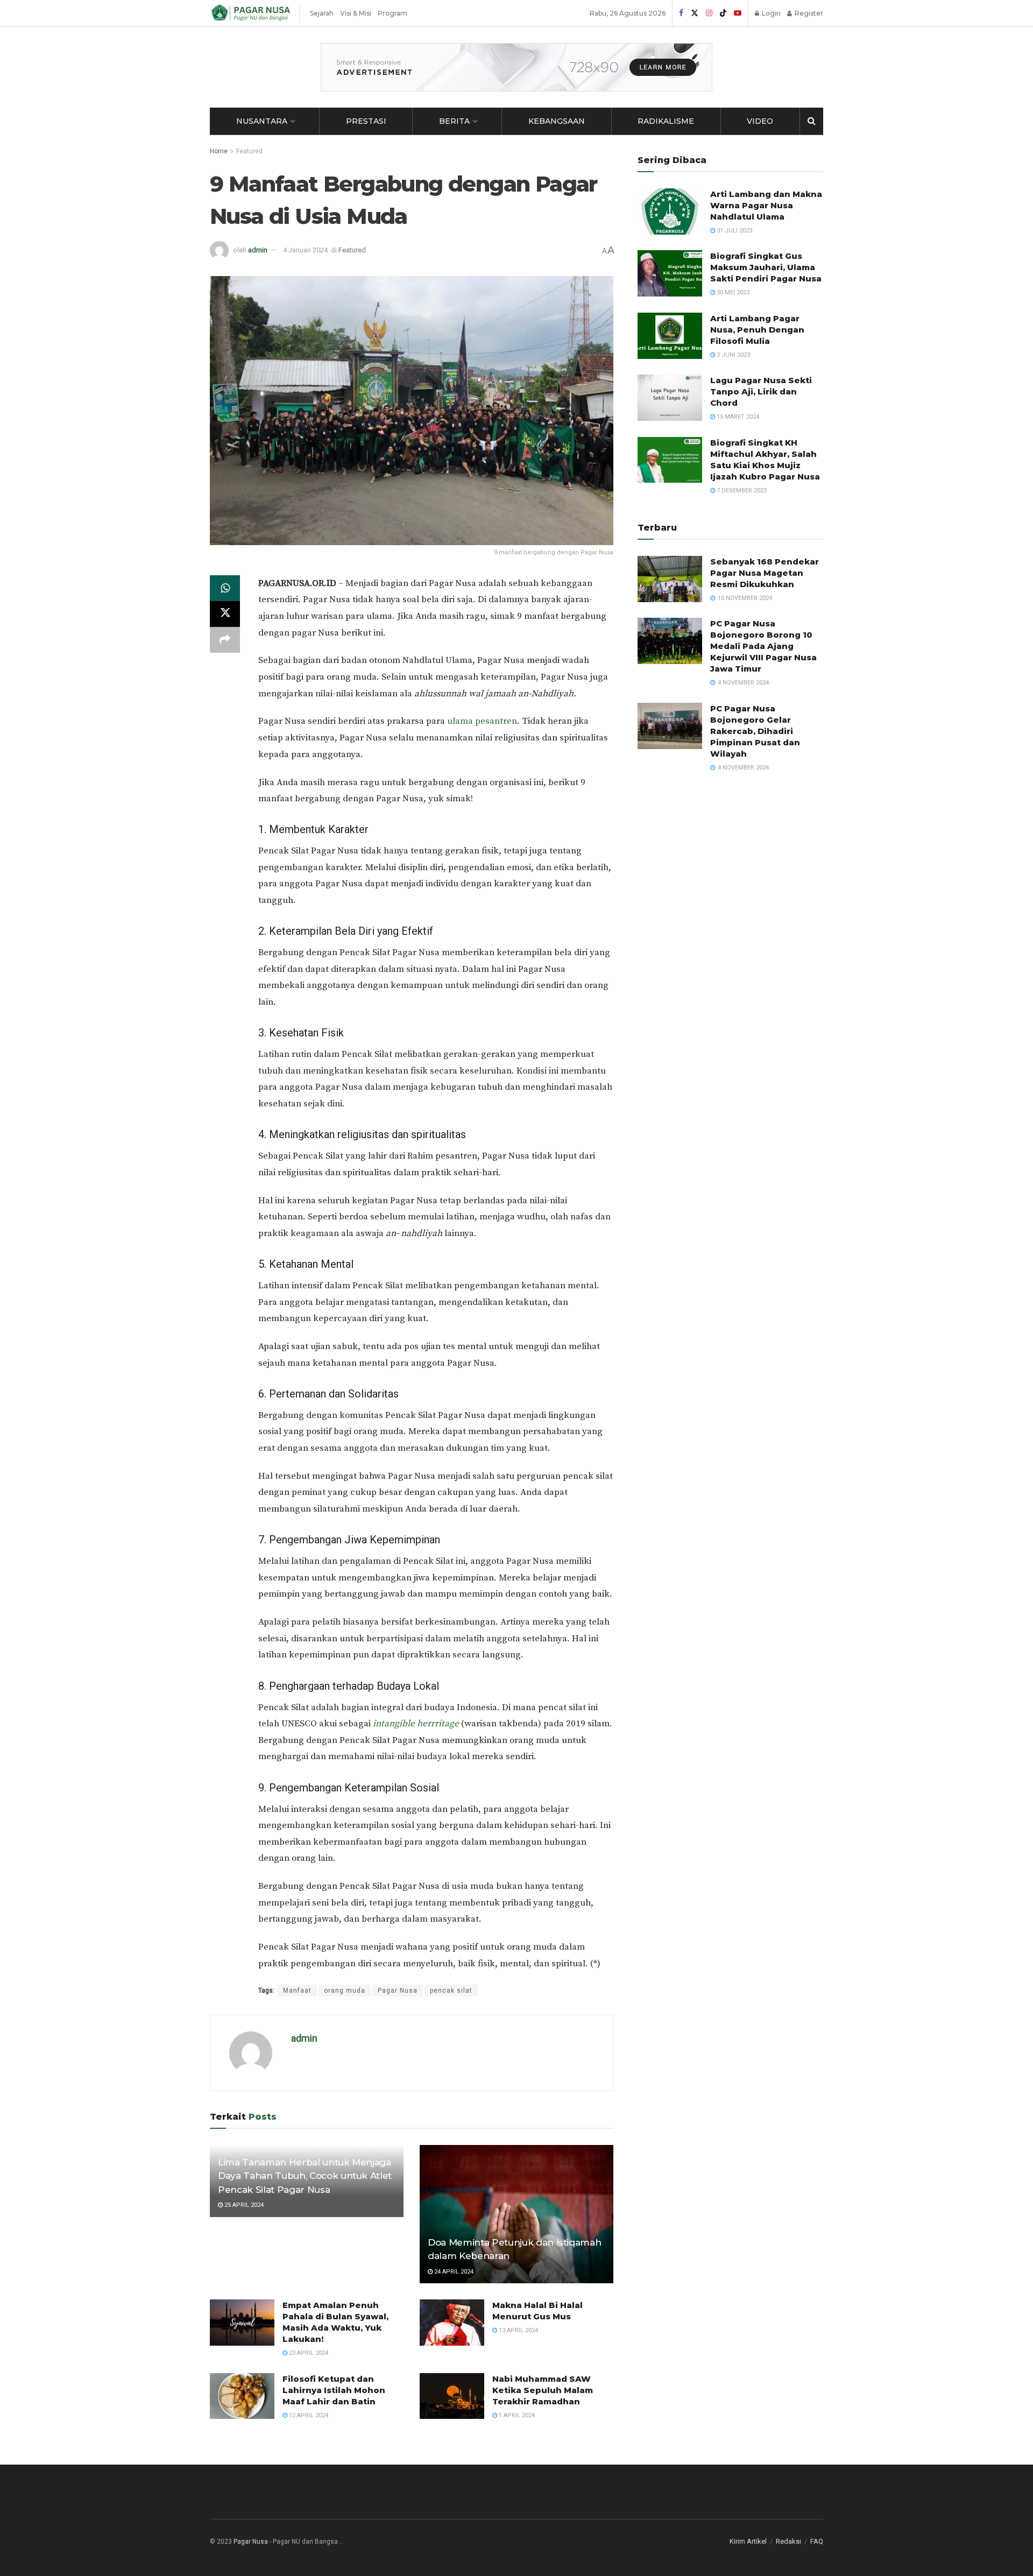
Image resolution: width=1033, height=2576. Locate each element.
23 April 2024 (308, 2353)
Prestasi (366, 121)
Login (770, 13)
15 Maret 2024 (737, 417)
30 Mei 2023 (732, 292)
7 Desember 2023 (741, 491)
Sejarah (322, 13)
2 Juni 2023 (733, 355)
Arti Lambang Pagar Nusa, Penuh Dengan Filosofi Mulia (757, 330)
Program (392, 13)
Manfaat (297, 1991)
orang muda (345, 1991)
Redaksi (788, 2541)
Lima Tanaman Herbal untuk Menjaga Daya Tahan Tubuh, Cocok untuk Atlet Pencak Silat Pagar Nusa (305, 2176)
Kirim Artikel (748, 2541)
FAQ (817, 2541)
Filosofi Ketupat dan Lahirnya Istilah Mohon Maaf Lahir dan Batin (334, 2390)
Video (760, 121)
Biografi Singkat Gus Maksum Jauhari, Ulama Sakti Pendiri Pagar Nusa (766, 267)
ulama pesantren (482, 721)
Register (808, 13)
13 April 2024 (518, 2330)
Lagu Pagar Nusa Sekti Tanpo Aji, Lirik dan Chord (761, 391)
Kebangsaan (557, 121)
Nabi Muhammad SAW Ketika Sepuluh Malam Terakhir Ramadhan (543, 2390)
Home (219, 151)
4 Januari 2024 (305, 250)
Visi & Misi (356, 13)
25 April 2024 (243, 2205)
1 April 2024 (516, 2415)
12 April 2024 (308, 2415)
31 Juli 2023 (734, 231)
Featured (249, 151)
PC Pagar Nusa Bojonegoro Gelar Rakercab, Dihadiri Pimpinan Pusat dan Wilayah (755, 731)
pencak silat (451, 1991)
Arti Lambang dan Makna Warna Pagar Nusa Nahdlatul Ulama (766, 205)
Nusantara (262, 121)
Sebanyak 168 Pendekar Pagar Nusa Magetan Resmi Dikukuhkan (765, 573)
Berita (454, 121)
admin (258, 250)
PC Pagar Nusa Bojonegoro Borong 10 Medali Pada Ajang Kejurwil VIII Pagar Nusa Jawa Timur (763, 646)
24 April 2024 (453, 2272)
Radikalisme (666, 121)
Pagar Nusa (398, 1991)
